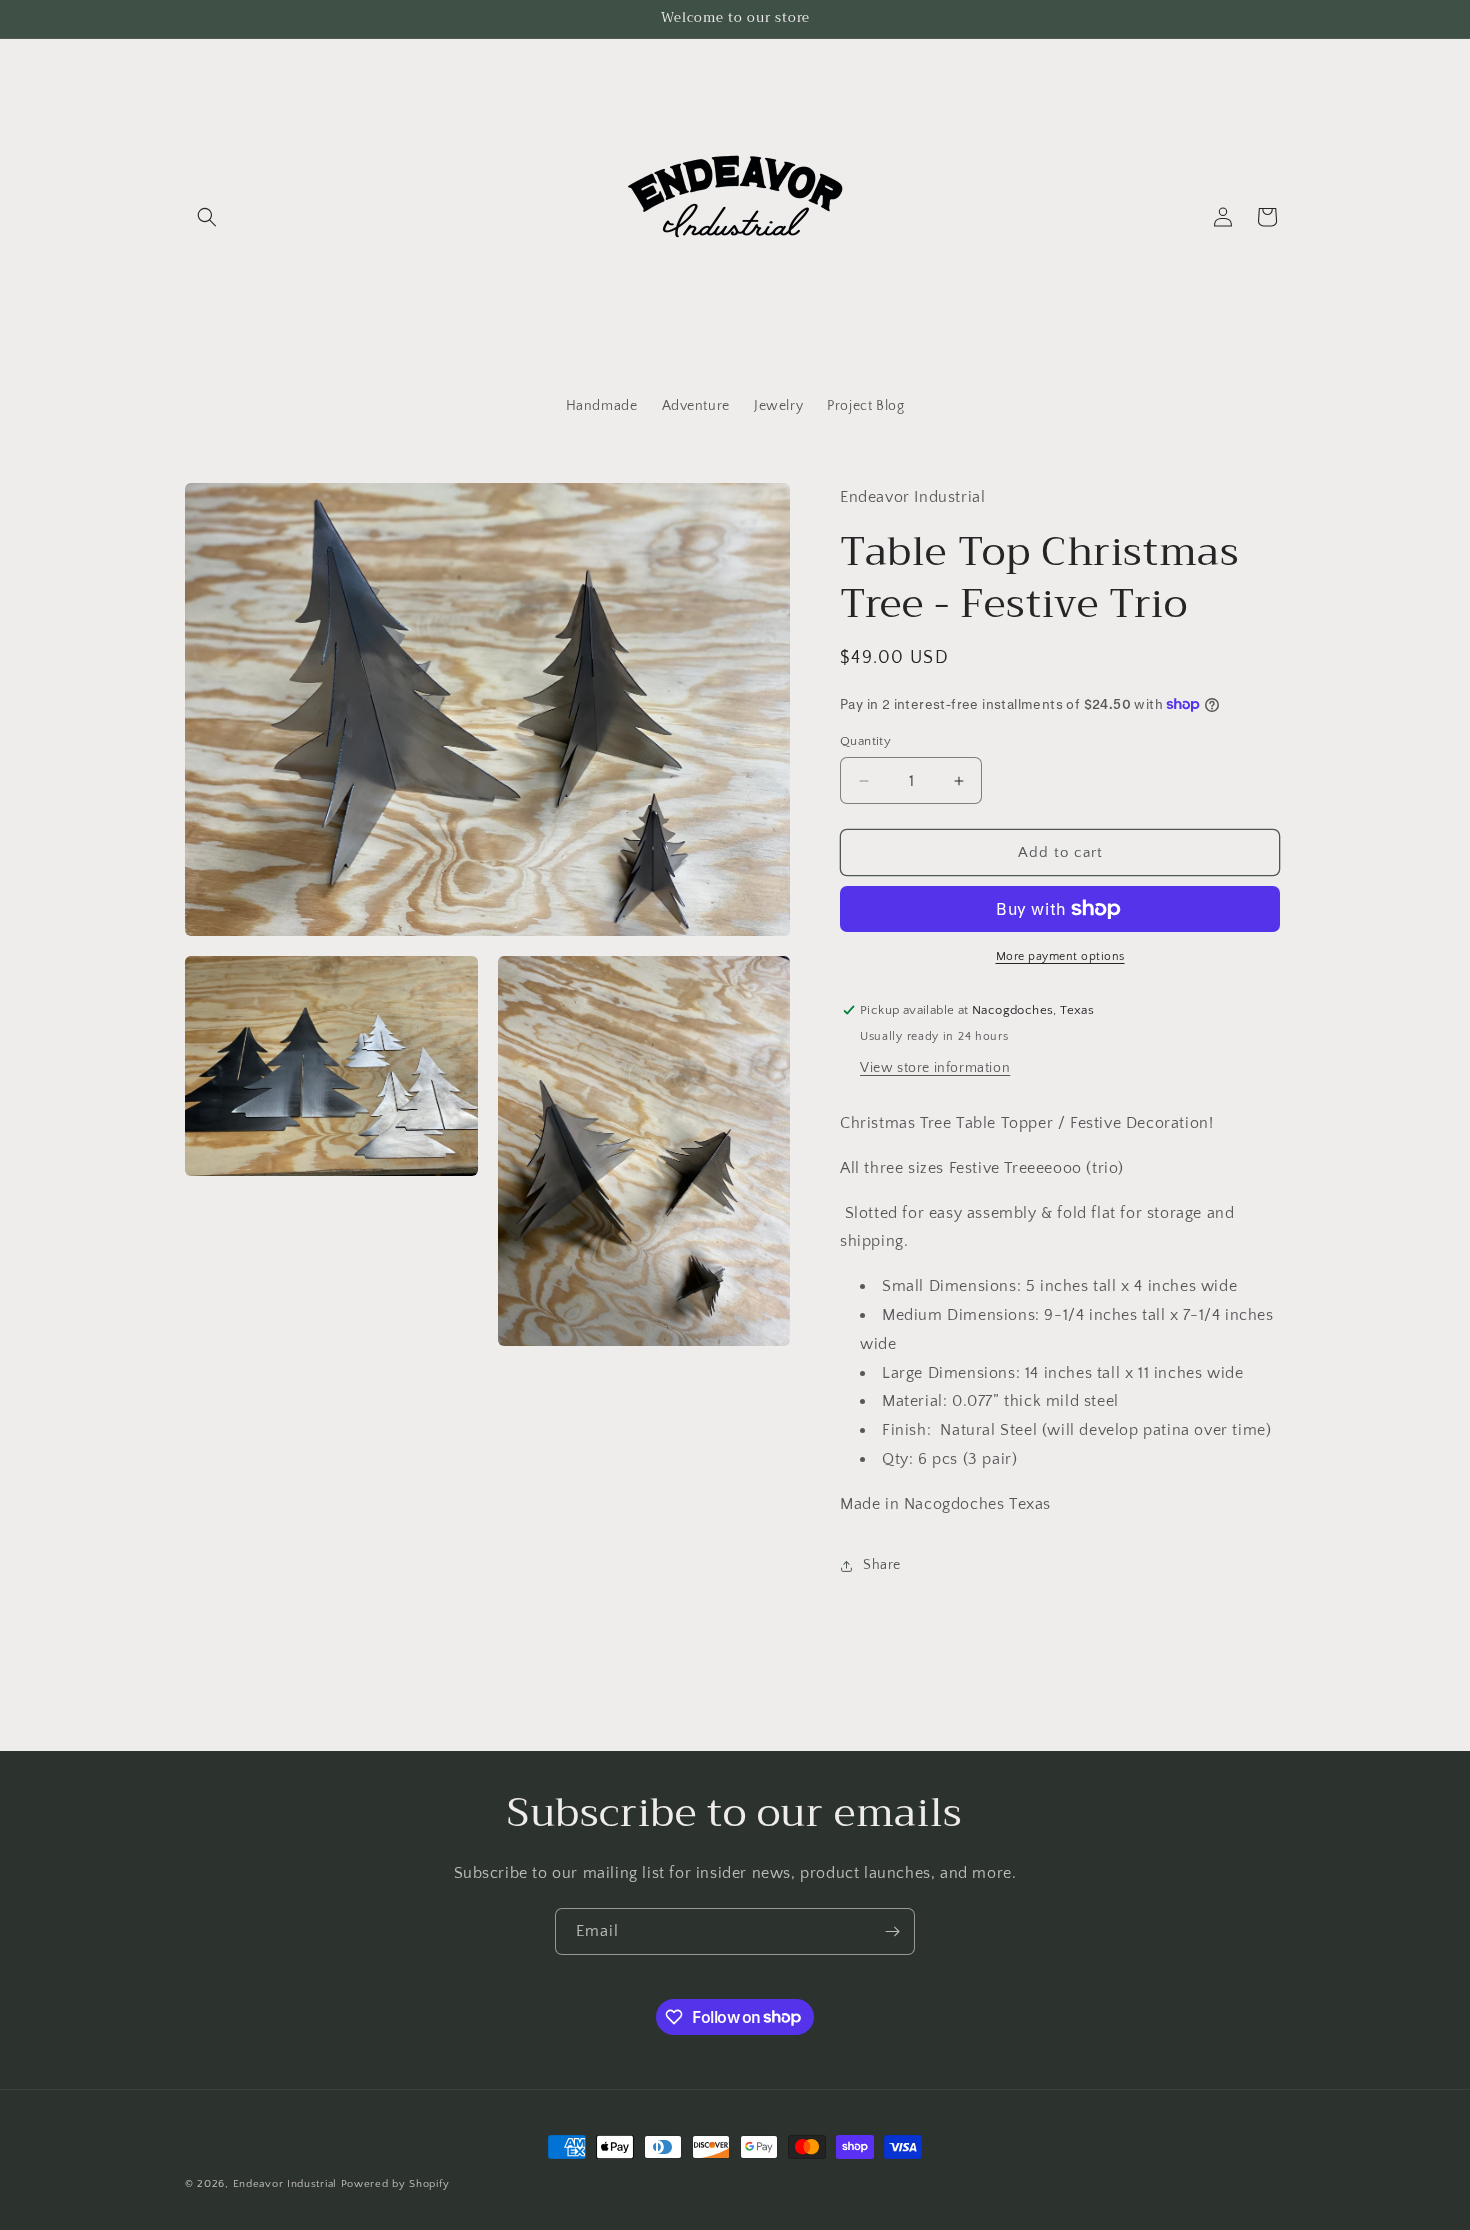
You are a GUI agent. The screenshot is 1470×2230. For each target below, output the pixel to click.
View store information (935, 1068)
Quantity (865, 741)
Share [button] (882, 1565)
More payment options (1060, 956)
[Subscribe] (892, 1931)
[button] (207, 217)
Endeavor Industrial (285, 2184)
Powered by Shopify (395, 2184)
